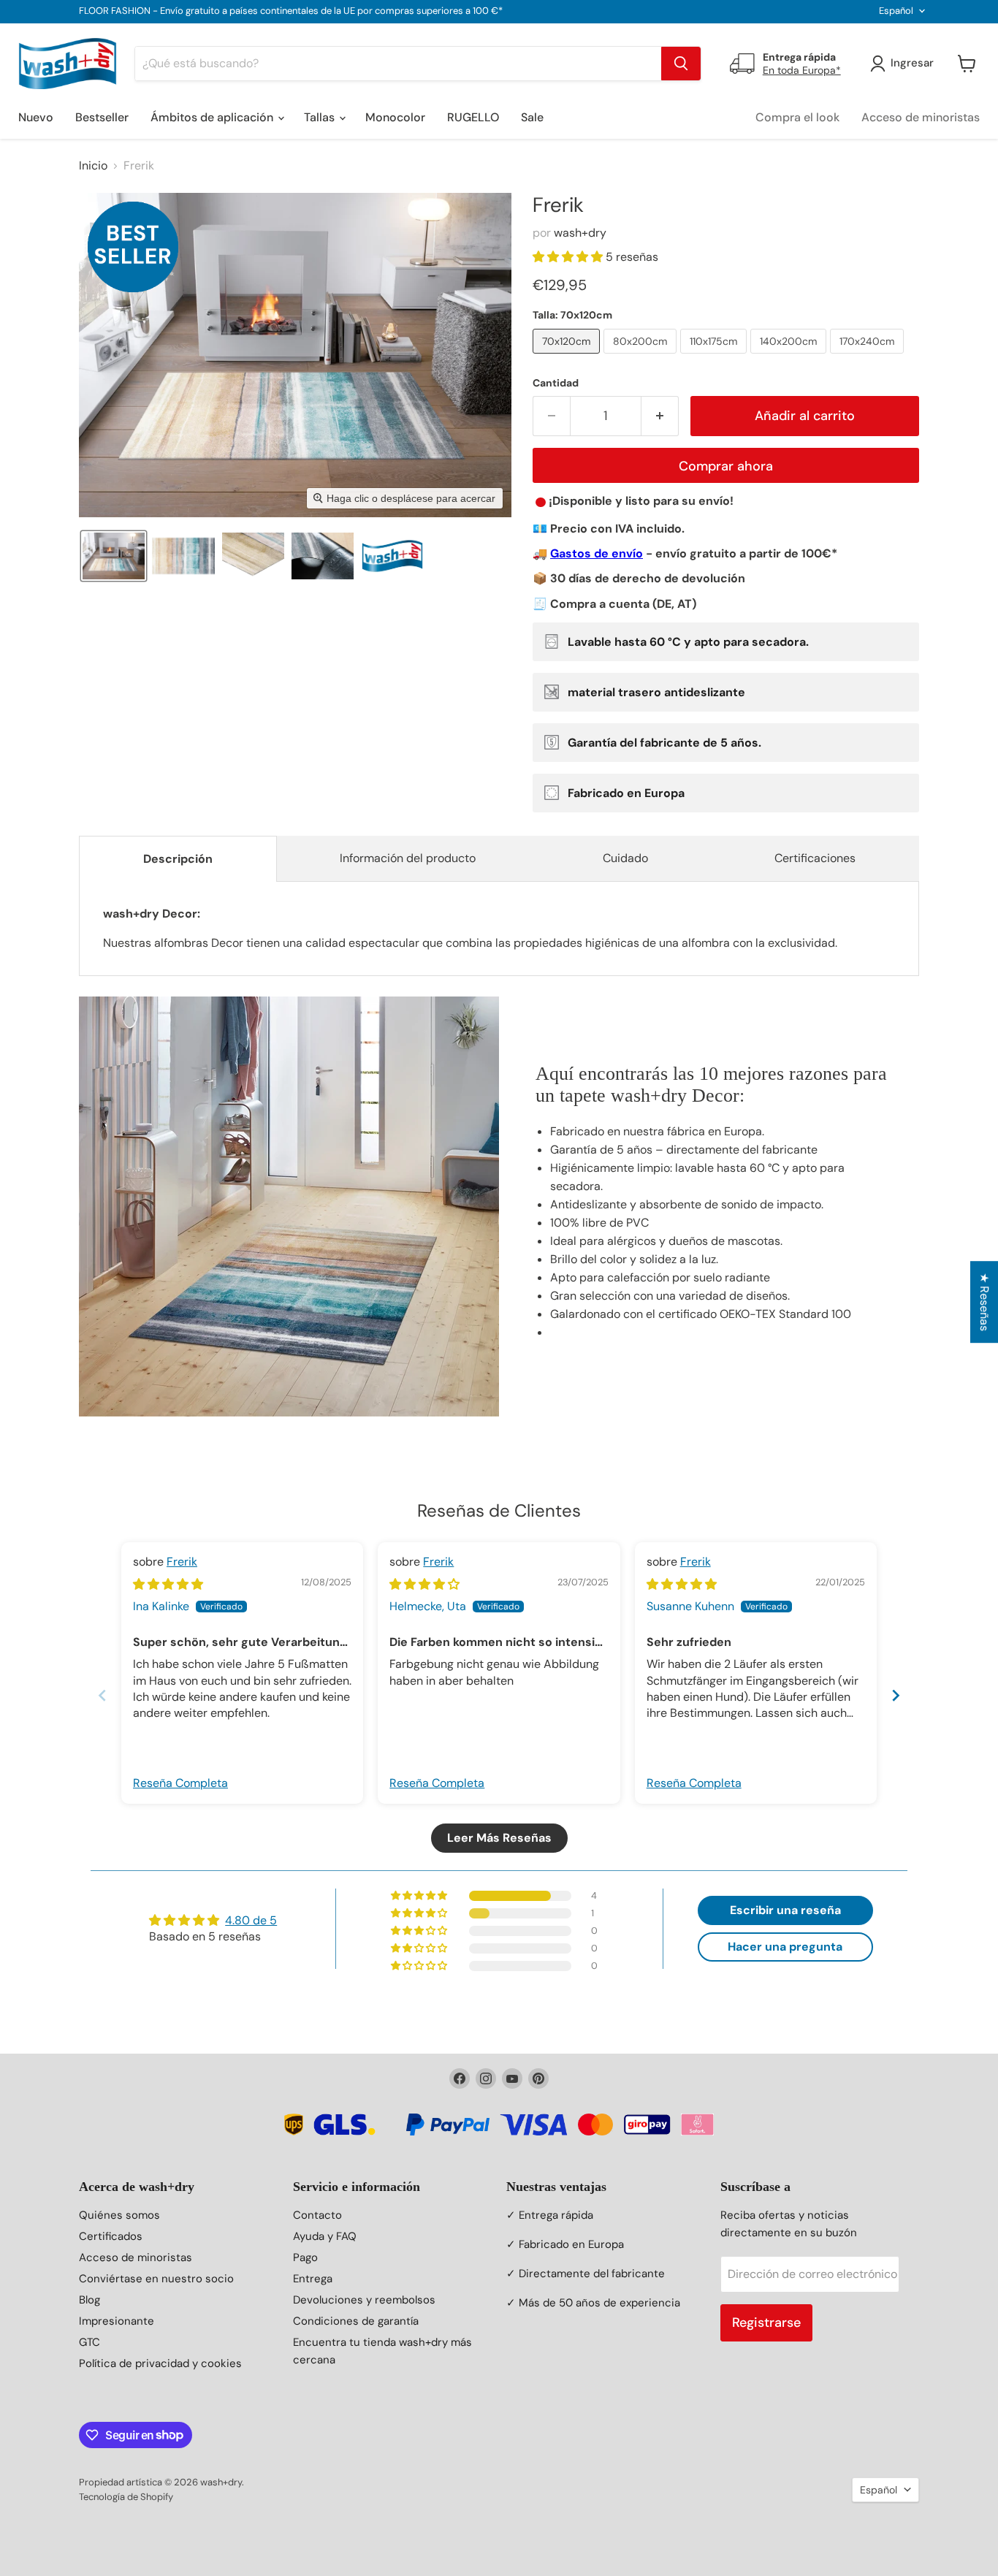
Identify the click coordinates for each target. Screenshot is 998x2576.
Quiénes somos (119, 2215)
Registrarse (766, 2322)
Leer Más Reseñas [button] (499, 1838)
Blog (89, 2300)
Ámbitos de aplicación (213, 117)
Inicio (93, 166)
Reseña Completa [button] (180, 1783)
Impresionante (117, 2321)
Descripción (178, 859)
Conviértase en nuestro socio (156, 2279)
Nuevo (36, 117)
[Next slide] (896, 1695)
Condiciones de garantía (356, 2321)
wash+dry (580, 233)
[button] (114, 556)
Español (896, 11)
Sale (532, 117)
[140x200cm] (790, 357)
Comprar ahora (726, 466)
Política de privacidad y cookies (160, 2363)
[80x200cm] (642, 357)
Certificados (111, 2236)
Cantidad (556, 383)
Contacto (317, 2215)
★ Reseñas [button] (984, 1302)
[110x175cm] (715, 357)
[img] (168, 1584)
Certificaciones (815, 858)
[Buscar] (681, 64)
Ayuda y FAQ (325, 2236)
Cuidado (625, 858)
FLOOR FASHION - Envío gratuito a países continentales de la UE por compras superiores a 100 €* (291, 11)
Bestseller (102, 117)
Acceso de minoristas (921, 117)
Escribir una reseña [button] (785, 1910)
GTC (89, 2342)
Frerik (182, 1562)
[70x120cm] (568, 357)
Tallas (321, 117)
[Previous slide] (102, 1695)
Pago (305, 2257)
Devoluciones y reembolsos (364, 2300)
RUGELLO (473, 117)
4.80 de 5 (251, 1920)
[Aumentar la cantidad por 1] (660, 416)
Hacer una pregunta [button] (785, 1947)
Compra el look (797, 117)
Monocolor (395, 117)
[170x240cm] (869, 357)
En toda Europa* (802, 70)
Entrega (313, 2279)
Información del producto (408, 858)
